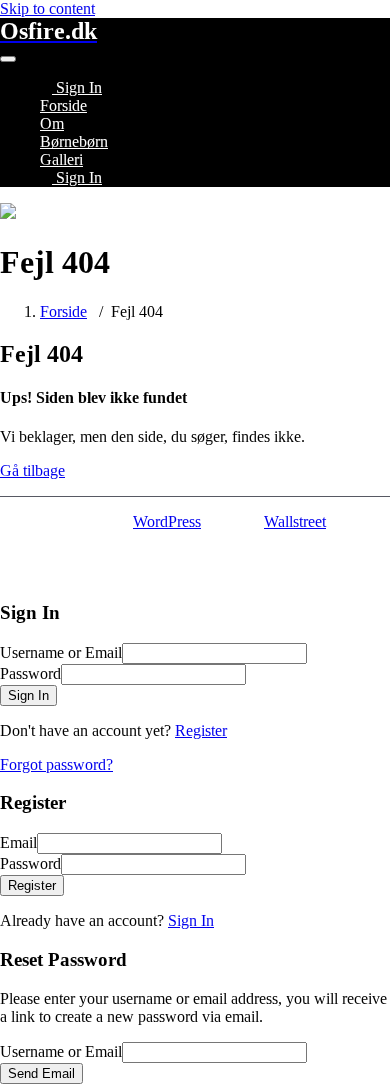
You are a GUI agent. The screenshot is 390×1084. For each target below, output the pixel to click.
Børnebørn (74, 141)
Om (52, 123)
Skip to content (47, 8)
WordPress (167, 521)
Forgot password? (56, 764)
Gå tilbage (32, 470)
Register (201, 730)
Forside (63, 105)
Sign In (191, 920)
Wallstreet (295, 521)
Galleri (61, 159)
